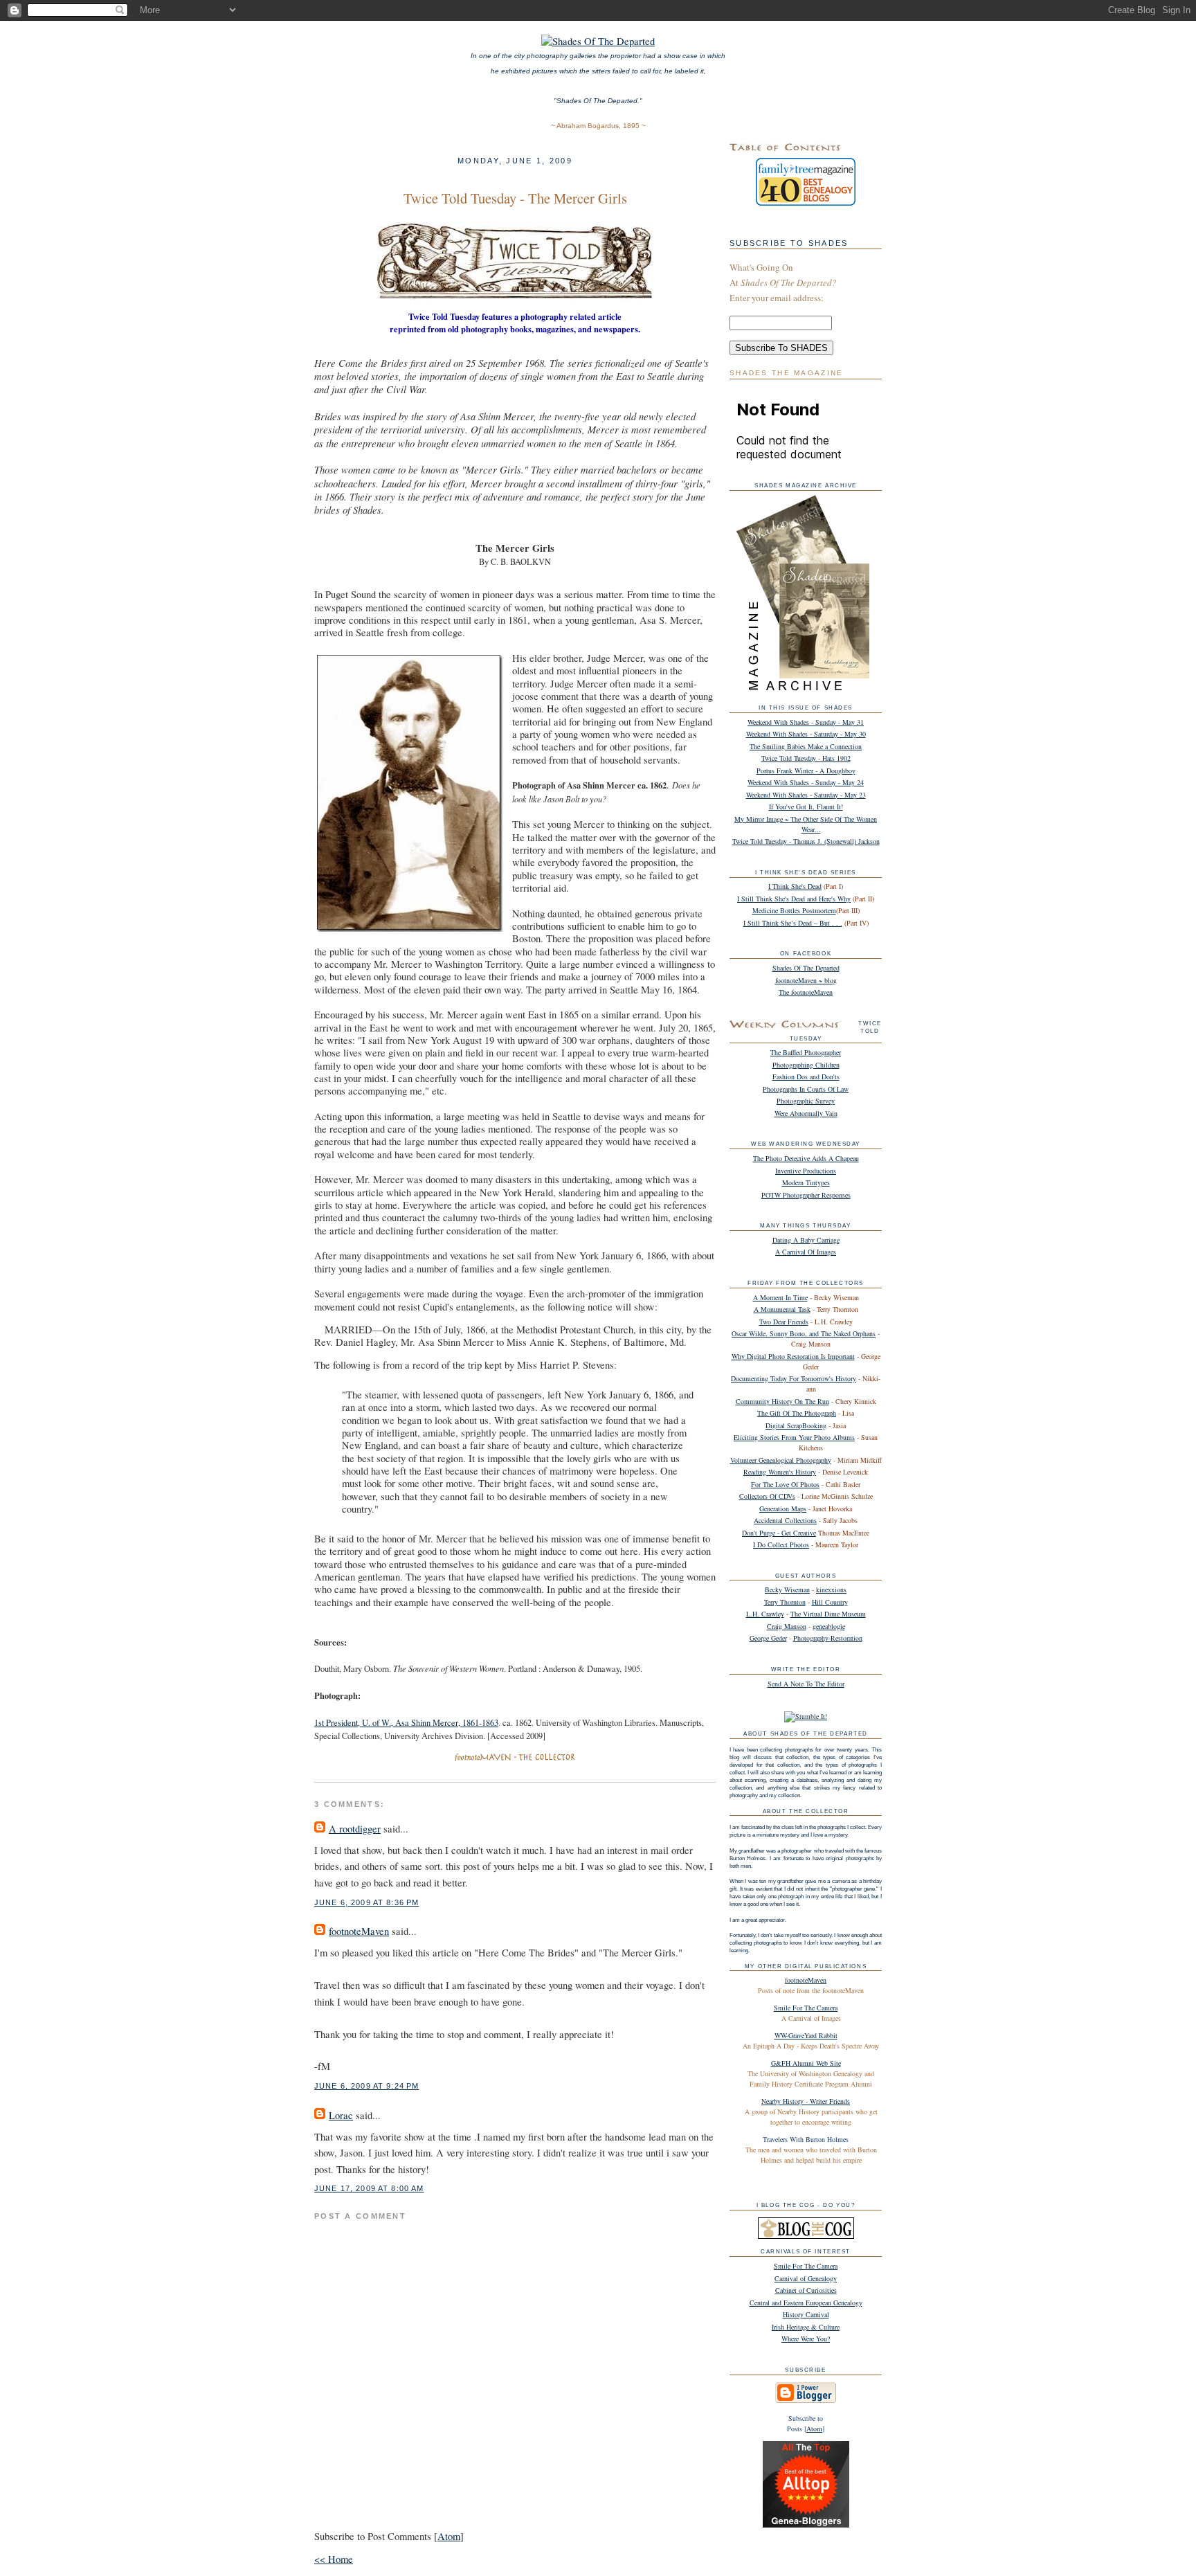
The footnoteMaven (806, 992)
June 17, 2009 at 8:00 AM (369, 2188)
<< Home (334, 2559)
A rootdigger (355, 1829)
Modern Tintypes (806, 1182)
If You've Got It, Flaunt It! (806, 807)
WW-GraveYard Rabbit (806, 2035)
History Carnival (806, 2314)
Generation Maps (783, 1508)
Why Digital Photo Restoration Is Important (793, 1356)
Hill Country (830, 1602)
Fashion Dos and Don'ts (806, 1077)
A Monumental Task (782, 1309)
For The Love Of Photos (785, 1484)
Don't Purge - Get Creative (779, 1533)
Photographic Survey (806, 1101)
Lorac (341, 2115)
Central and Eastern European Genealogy (806, 2303)
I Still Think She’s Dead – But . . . (793, 923)
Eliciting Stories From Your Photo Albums (794, 1437)
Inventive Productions (806, 1171)
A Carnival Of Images (806, 1252)
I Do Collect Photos (781, 1544)
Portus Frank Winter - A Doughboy (806, 771)
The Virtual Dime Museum (828, 1614)
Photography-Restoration (828, 1638)
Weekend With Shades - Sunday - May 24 (806, 782)
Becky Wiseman (787, 1589)
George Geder (768, 1638)
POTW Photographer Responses (806, 1195)
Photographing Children (806, 1065)
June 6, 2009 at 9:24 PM (366, 2086)
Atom (449, 2536)
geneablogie (829, 1626)
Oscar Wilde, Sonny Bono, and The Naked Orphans (804, 1333)
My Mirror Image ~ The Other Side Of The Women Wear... (806, 824)
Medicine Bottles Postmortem (794, 910)
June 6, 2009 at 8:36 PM (366, 1902)
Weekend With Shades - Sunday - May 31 (806, 722)
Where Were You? (806, 2339)
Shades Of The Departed (806, 968)
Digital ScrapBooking (796, 1425)
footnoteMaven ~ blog (806, 980)
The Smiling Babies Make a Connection (806, 746)
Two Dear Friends (784, 1322)
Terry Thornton (785, 1602)
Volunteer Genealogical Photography (781, 1460)
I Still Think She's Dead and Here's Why (794, 899)
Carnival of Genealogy (806, 2278)
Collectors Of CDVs (767, 1496)
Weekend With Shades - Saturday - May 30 (806, 734)
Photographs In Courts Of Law (806, 1089)
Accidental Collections (785, 1520)
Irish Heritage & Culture (806, 2327)
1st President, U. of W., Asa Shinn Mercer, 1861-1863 (406, 1723)
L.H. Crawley (765, 1614)
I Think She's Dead (795, 886)
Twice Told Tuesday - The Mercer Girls (515, 198)
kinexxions (831, 1589)
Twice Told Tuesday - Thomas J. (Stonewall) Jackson (806, 841)
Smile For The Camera (806, 2008)
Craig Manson (787, 1626)
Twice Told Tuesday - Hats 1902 (806, 758)
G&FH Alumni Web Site (806, 2063)
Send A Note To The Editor (806, 1684)
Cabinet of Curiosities (806, 2290)
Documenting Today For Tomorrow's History (794, 1378)
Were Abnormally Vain (806, 1113)
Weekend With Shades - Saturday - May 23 (806, 795)
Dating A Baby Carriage (806, 1240)
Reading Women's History (780, 1472)
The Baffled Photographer (806, 1052)
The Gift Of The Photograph (797, 1413)
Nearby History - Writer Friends (806, 2101)
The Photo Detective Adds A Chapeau (806, 1158)
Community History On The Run (782, 1401)
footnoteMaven (359, 1931)
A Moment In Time (780, 1297)
